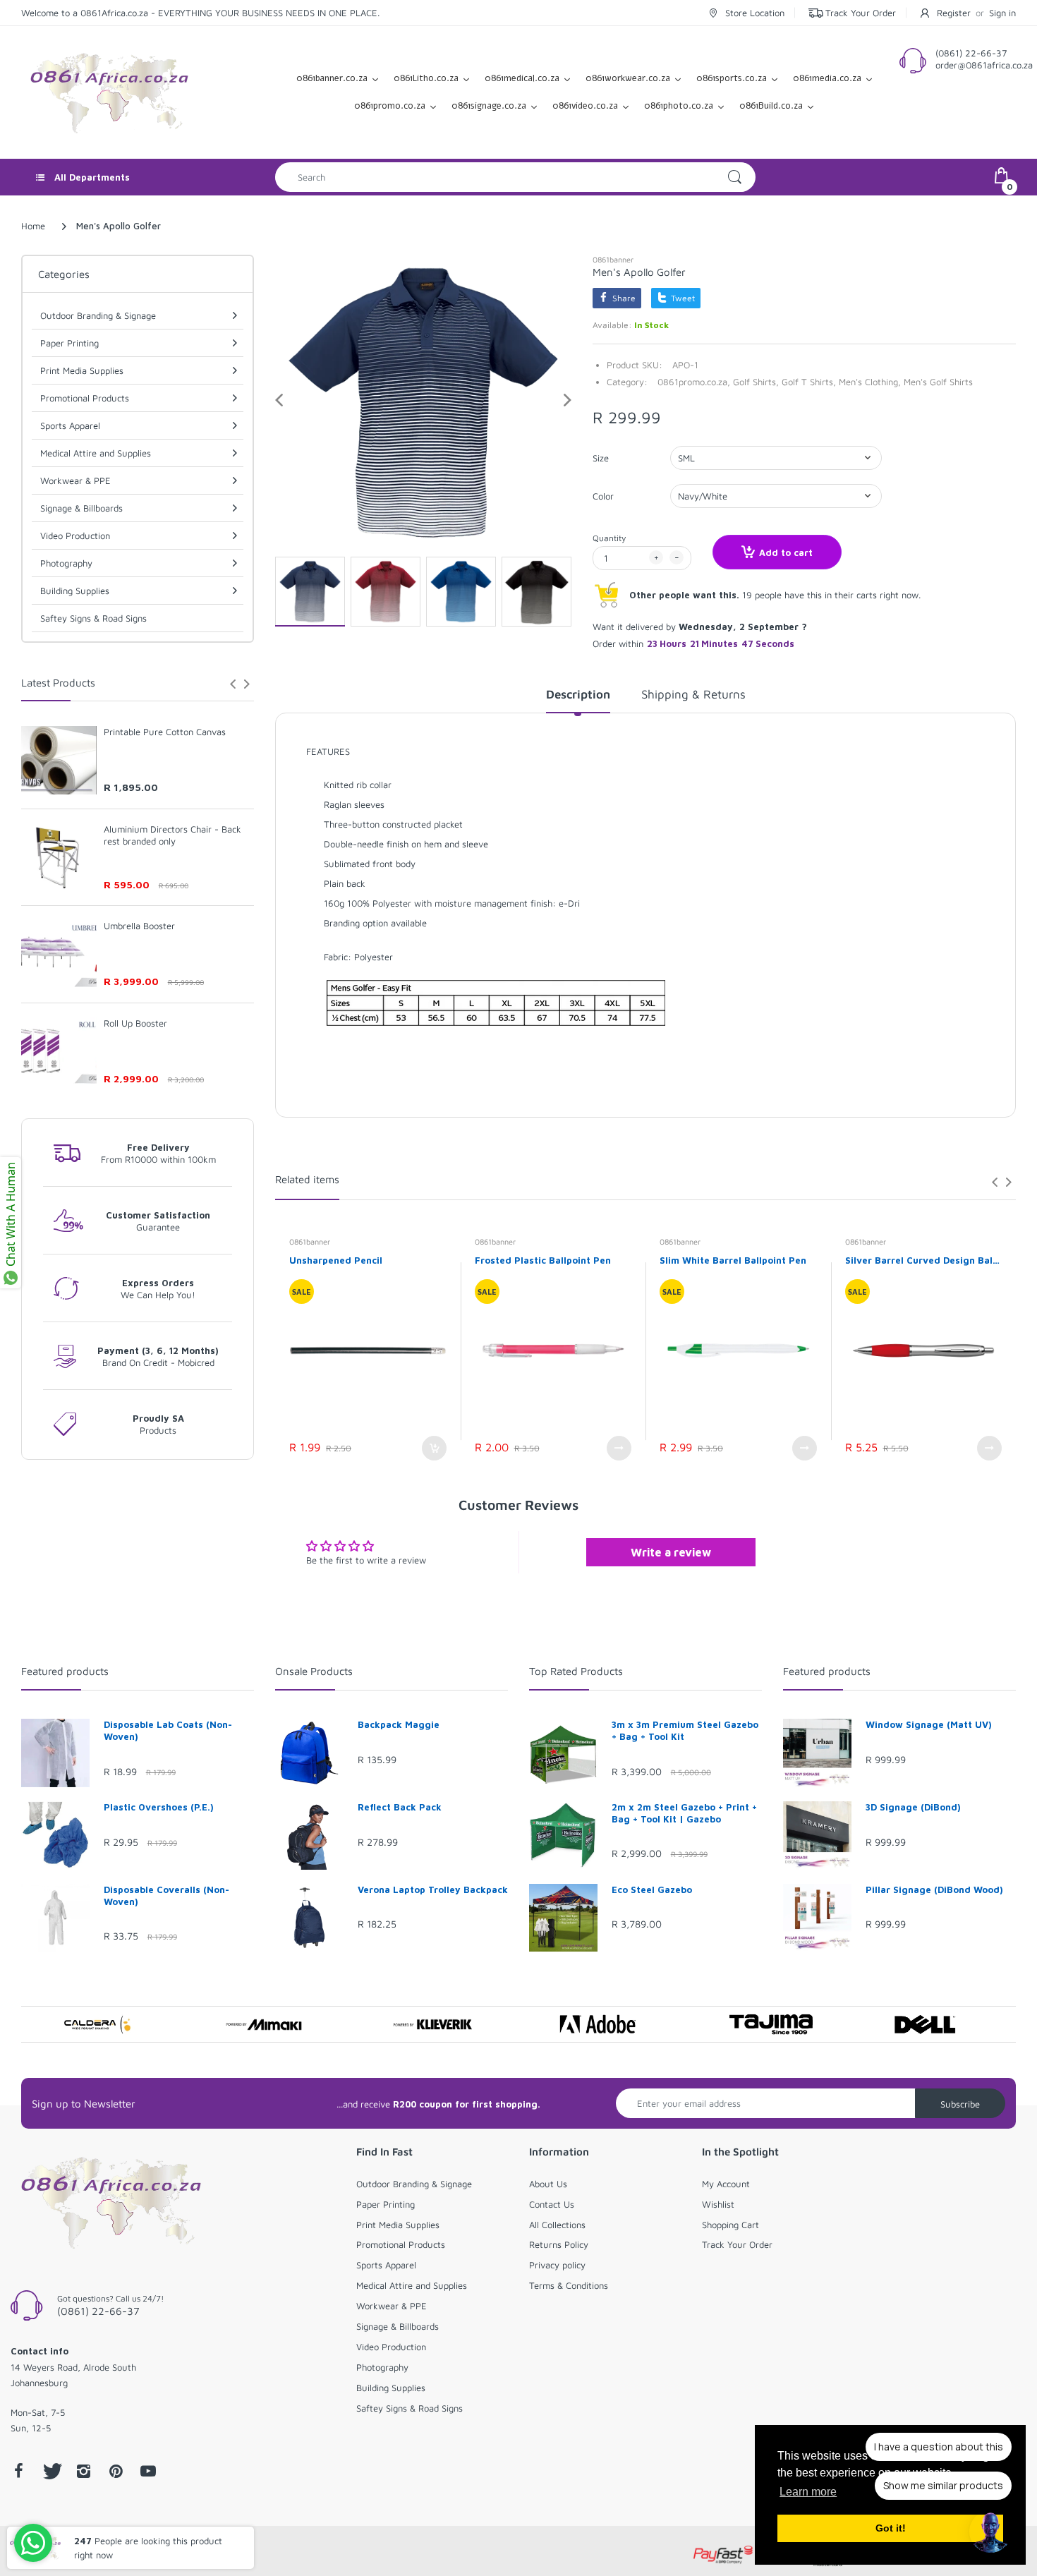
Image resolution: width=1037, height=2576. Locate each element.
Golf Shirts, (756, 382)
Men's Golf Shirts (938, 382)
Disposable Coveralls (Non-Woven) (166, 1895)
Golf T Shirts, (809, 382)
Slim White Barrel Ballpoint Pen (733, 1260)
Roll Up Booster (135, 1023)
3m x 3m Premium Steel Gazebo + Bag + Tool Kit (685, 1730)
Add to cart (786, 552)
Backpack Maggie (399, 1724)
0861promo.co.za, (694, 382)
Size (601, 458)
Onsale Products (314, 1671)
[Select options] (619, 1448)
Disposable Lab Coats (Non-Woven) (168, 1730)
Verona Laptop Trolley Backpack (433, 1889)
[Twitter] (51, 2471)
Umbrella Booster (139, 926)
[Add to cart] (434, 1448)
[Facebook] (18, 2471)
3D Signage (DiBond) (913, 1807)
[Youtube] (148, 2471)
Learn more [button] (808, 2492)
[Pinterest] (116, 2471)
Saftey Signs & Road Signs (93, 618)
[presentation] (233, 684)
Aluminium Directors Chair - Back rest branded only (172, 835)
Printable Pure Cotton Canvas (165, 732)
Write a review (671, 1552)
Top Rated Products (576, 1671)
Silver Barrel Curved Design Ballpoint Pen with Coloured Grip (924, 1260)
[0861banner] (109, 91)
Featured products (65, 1671)
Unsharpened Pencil (336, 1260)
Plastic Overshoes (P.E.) (159, 1807)
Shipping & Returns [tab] (693, 694)
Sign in (1002, 13)
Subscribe (960, 2104)
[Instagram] (83, 2471)
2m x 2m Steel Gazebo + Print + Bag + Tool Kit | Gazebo (684, 1813)
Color (603, 496)
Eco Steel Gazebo (652, 1889)
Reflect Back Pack (400, 1807)
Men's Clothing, (870, 382)
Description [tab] (578, 694)
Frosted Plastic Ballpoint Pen (543, 1260)
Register (954, 13)
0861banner (613, 259)
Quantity (609, 538)
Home (33, 226)
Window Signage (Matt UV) (929, 1724)
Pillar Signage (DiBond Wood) (934, 1889)
